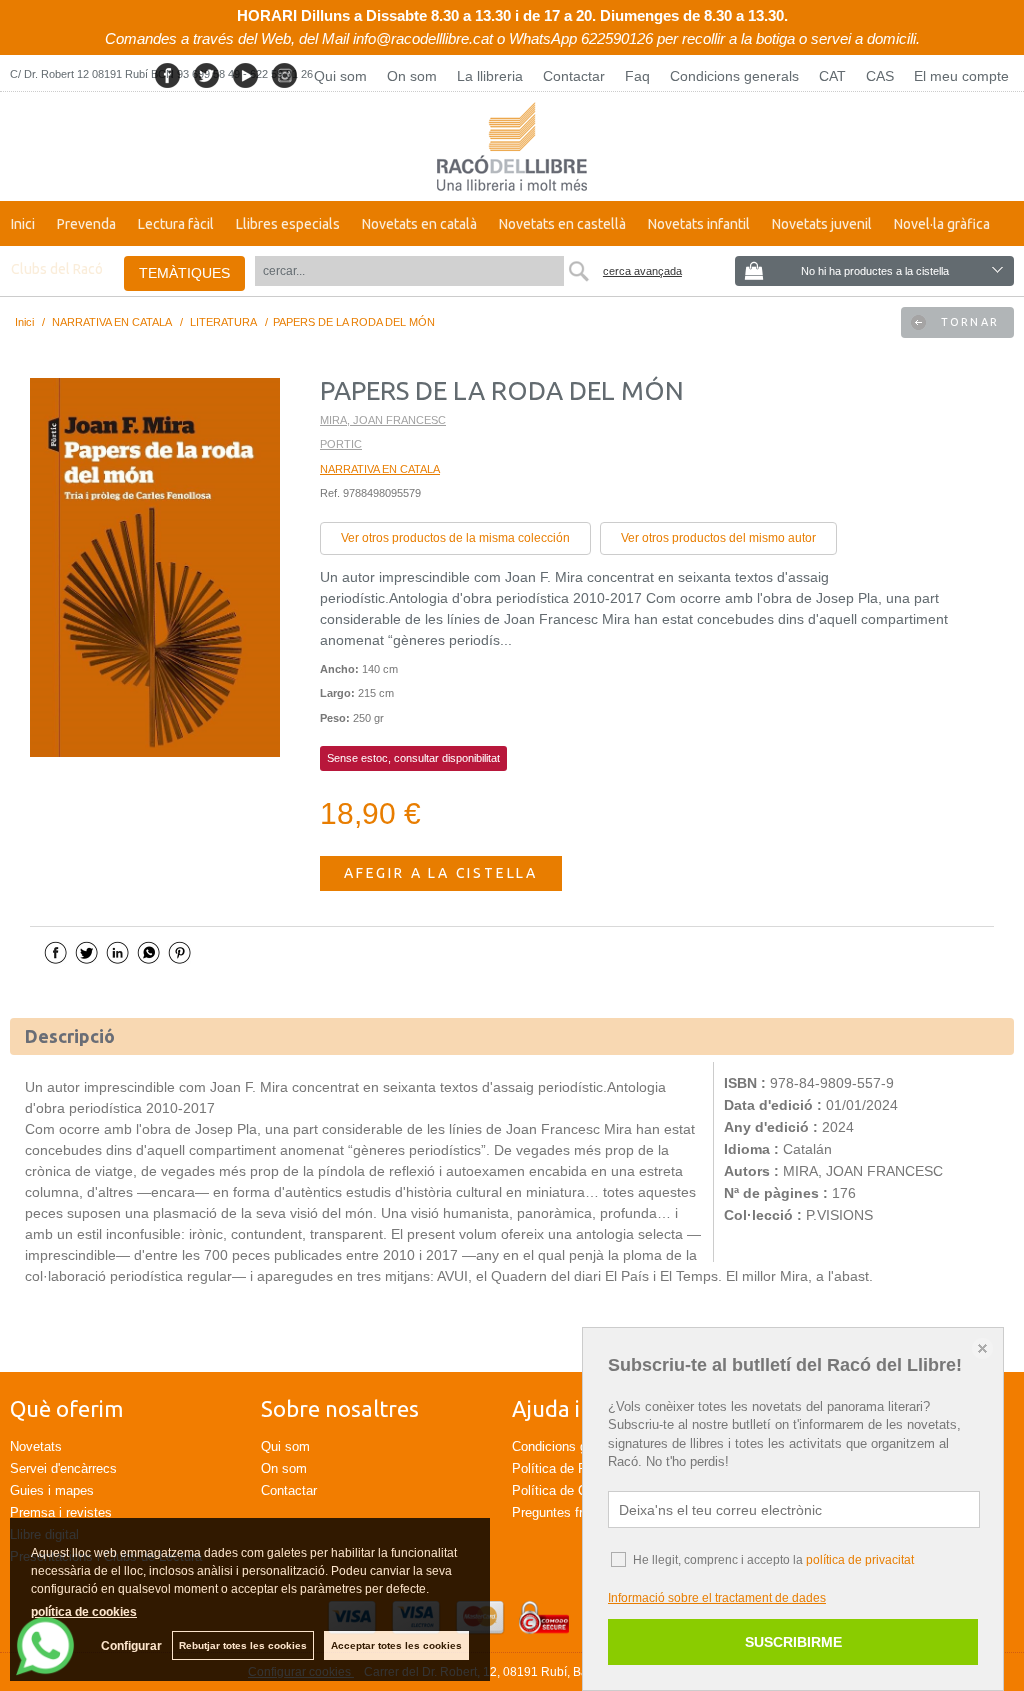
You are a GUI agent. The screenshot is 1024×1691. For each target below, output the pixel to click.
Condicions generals (734, 76)
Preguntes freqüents (570, 1512)
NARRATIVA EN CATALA (380, 469)
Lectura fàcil (176, 224)
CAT (832, 76)
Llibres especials (288, 224)
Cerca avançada (642, 271)
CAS (880, 76)
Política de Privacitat (572, 1468)
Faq (637, 76)
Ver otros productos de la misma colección (455, 538)
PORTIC (341, 444)
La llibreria (490, 76)
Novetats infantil (699, 224)
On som (412, 76)
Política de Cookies (568, 1490)
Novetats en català (419, 224)
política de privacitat (860, 1560)
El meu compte (961, 76)
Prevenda (86, 224)
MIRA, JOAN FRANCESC (383, 420)
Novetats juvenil (822, 224)
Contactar (574, 76)
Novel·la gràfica (942, 224)
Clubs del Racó (57, 269)
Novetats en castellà (562, 224)
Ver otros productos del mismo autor (718, 538)
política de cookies (84, 1612)
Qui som (340, 76)
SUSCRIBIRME (793, 1642)
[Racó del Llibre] (512, 146)
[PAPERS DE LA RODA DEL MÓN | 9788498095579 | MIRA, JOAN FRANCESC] (155, 567)
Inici (23, 224)
